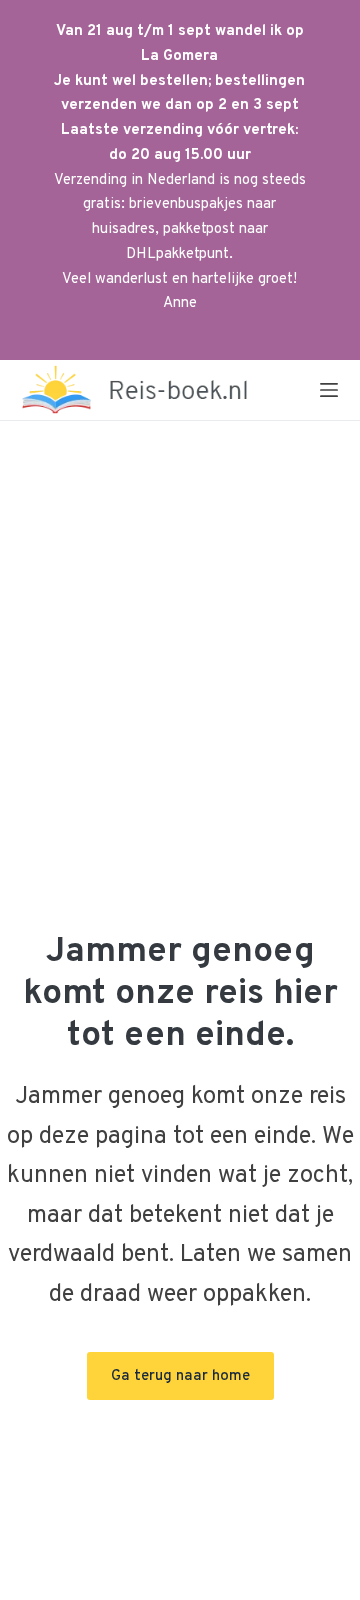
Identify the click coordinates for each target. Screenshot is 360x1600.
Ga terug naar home (180, 1376)
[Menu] (329, 390)
